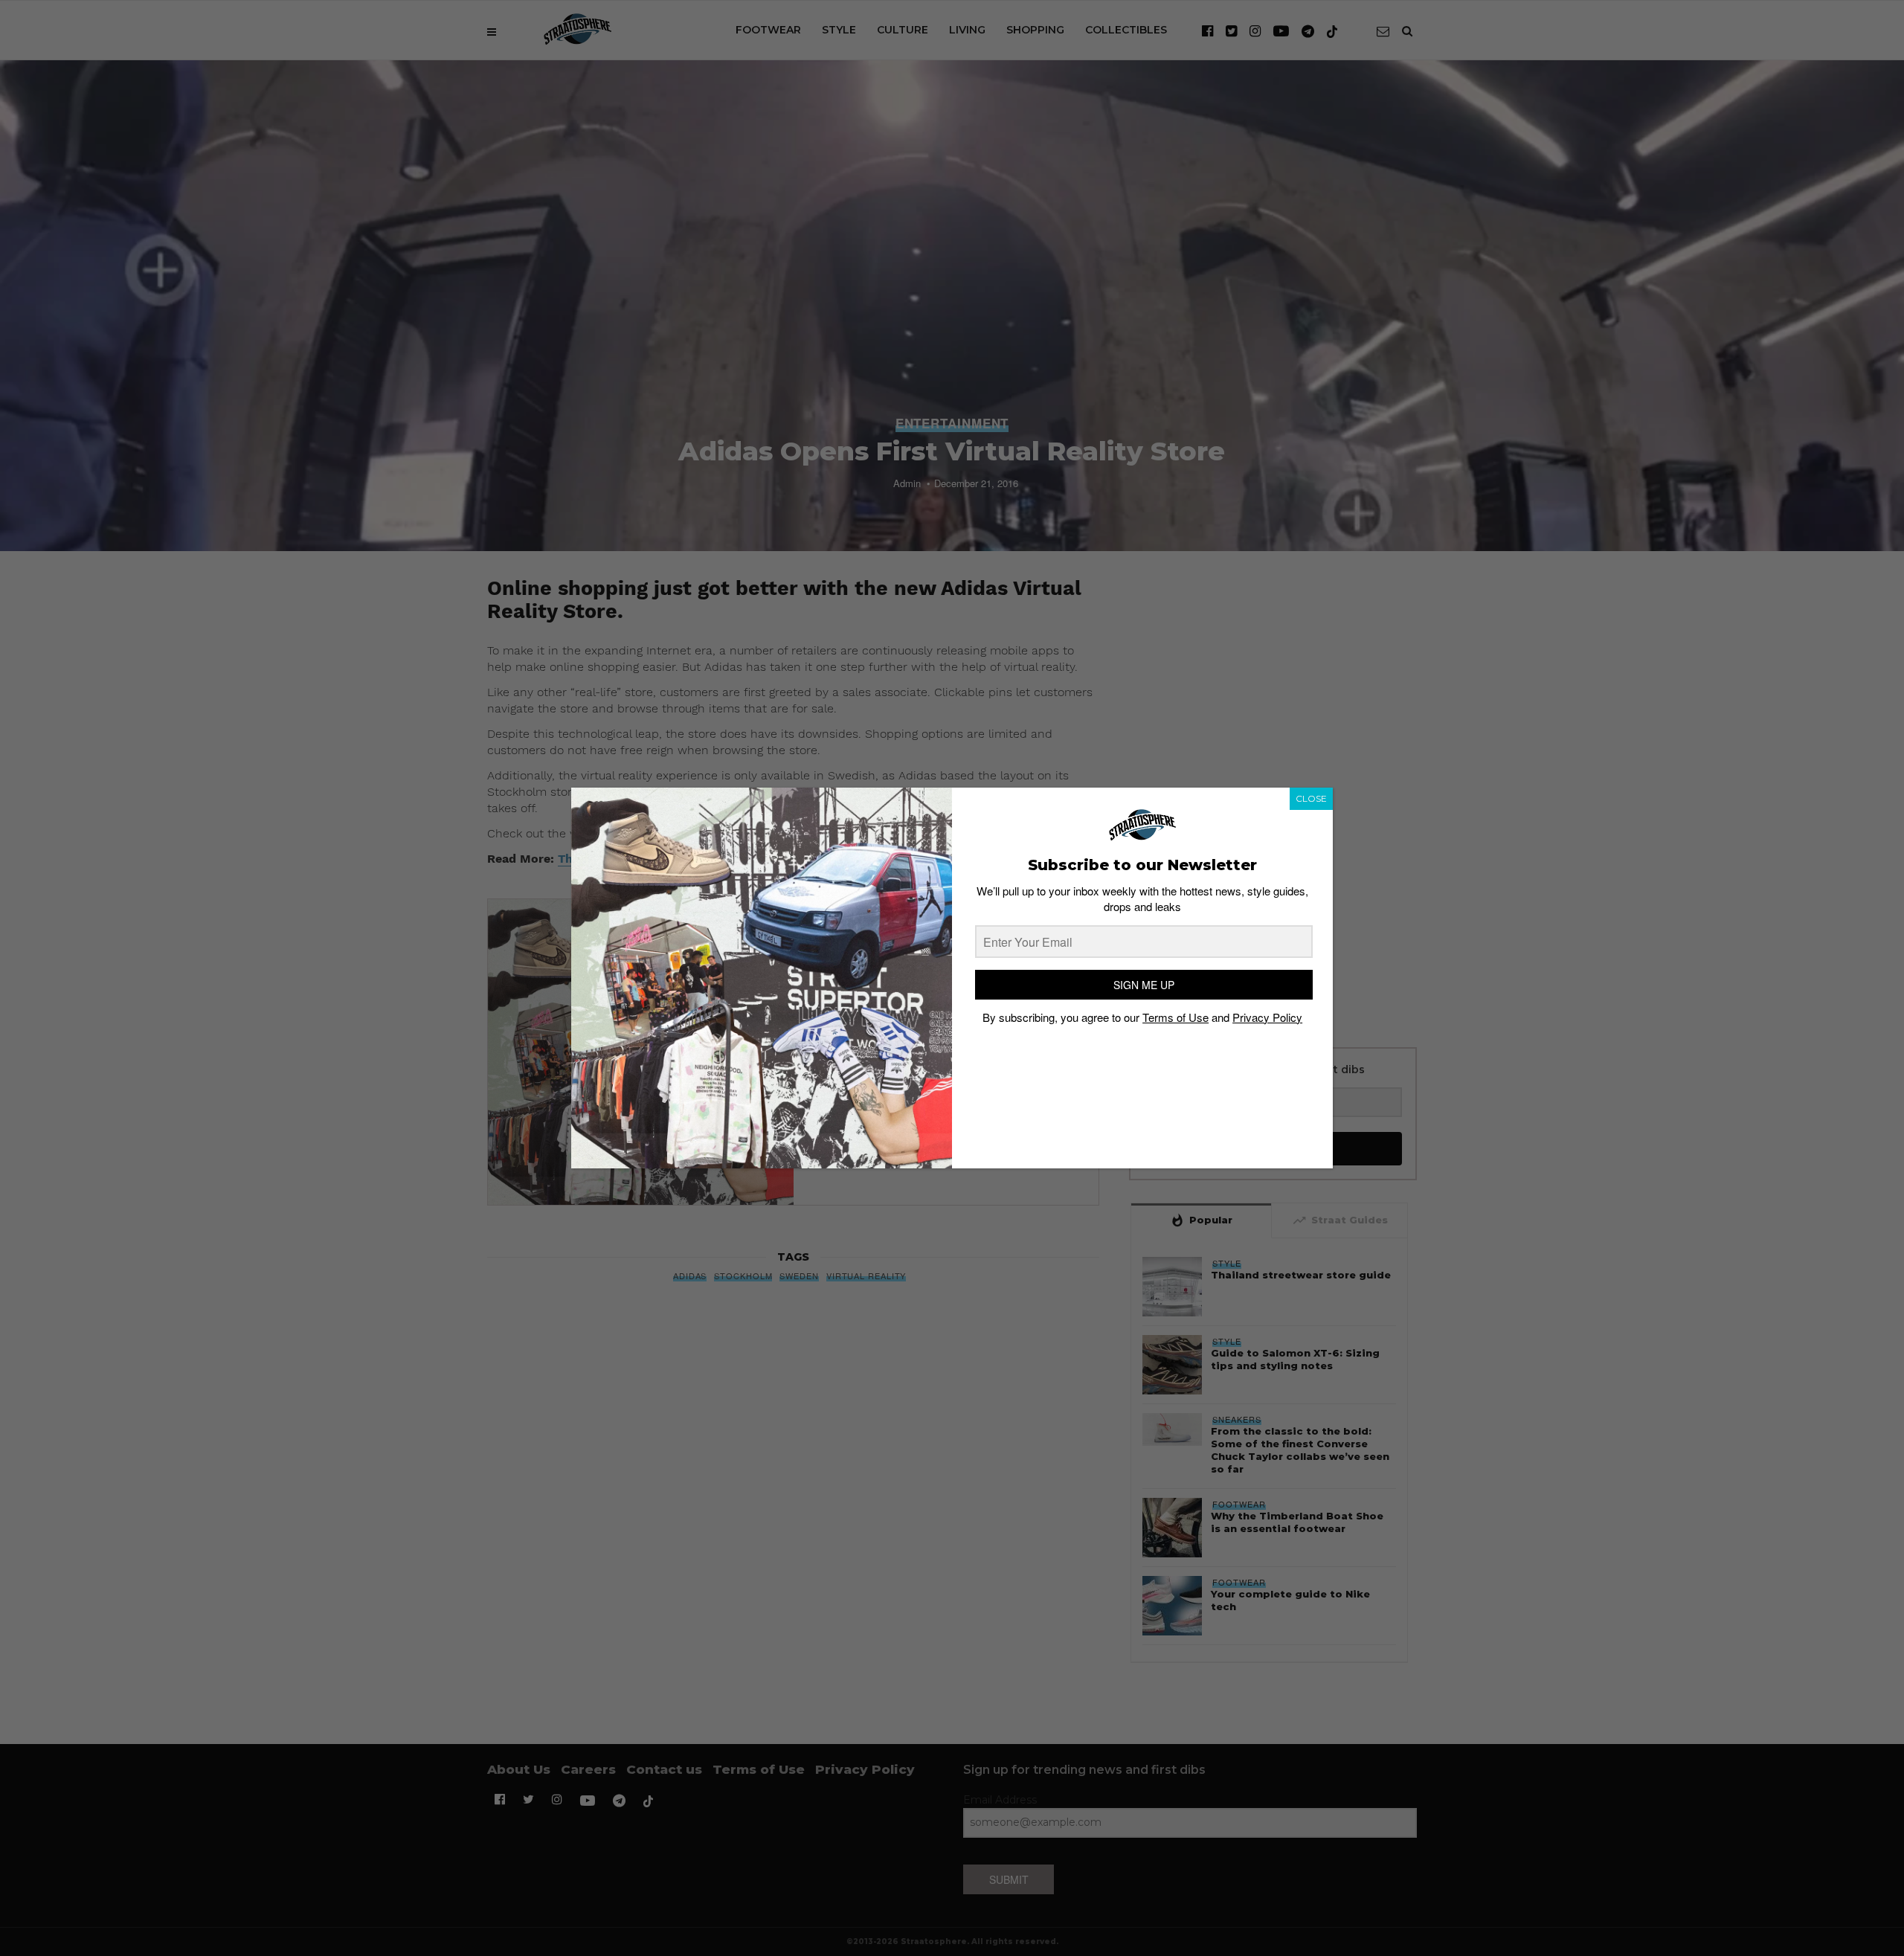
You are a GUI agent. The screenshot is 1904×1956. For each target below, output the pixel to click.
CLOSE (1311, 798)
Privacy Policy (1267, 1017)
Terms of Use (1175, 1017)
